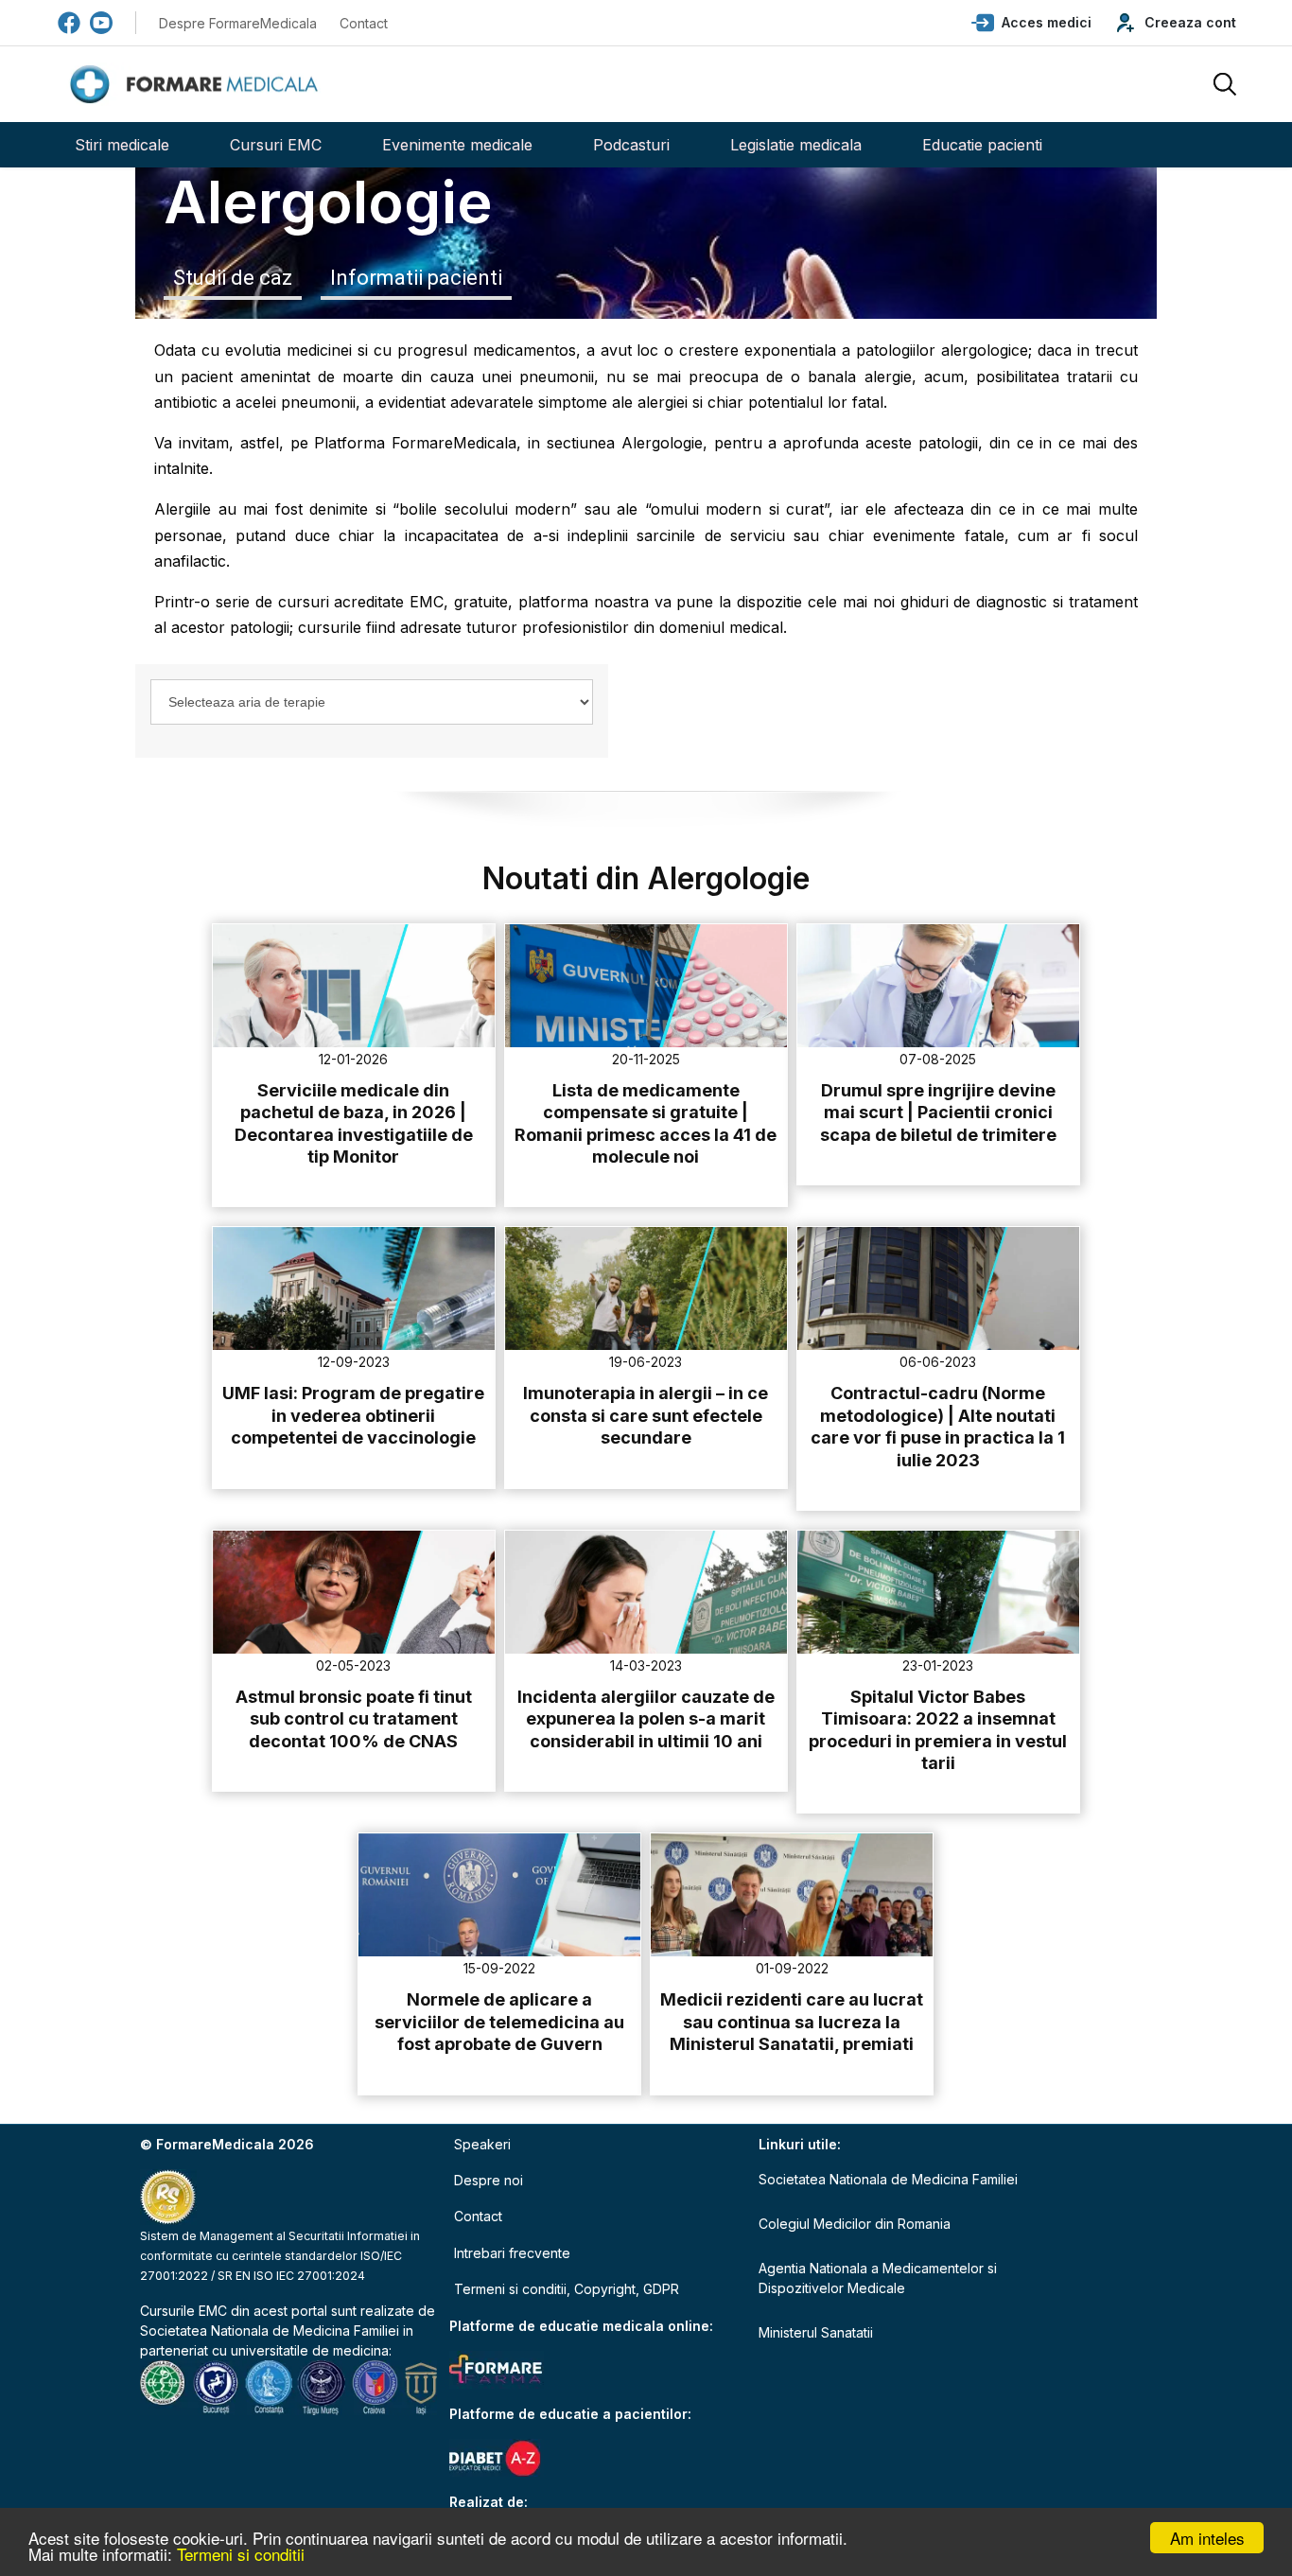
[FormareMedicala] (198, 85)
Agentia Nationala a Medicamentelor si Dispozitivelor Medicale (878, 2278)
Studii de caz (233, 278)
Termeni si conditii (241, 2554)
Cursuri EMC (276, 145)
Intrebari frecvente (512, 2253)
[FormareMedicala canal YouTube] (101, 23)
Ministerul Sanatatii (816, 2332)
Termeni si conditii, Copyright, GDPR (567, 2289)
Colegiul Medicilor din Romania (855, 2224)
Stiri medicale (122, 145)
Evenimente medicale (457, 145)
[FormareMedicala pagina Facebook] (69, 23)
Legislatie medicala (796, 145)
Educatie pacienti (982, 145)
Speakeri (482, 2144)
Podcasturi (631, 145)
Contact (364, 23)
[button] (1031, 23)
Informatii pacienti (416, 278)
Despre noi (489, 2180)
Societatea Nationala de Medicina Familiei (270, 2331)
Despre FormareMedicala (238, 23)
